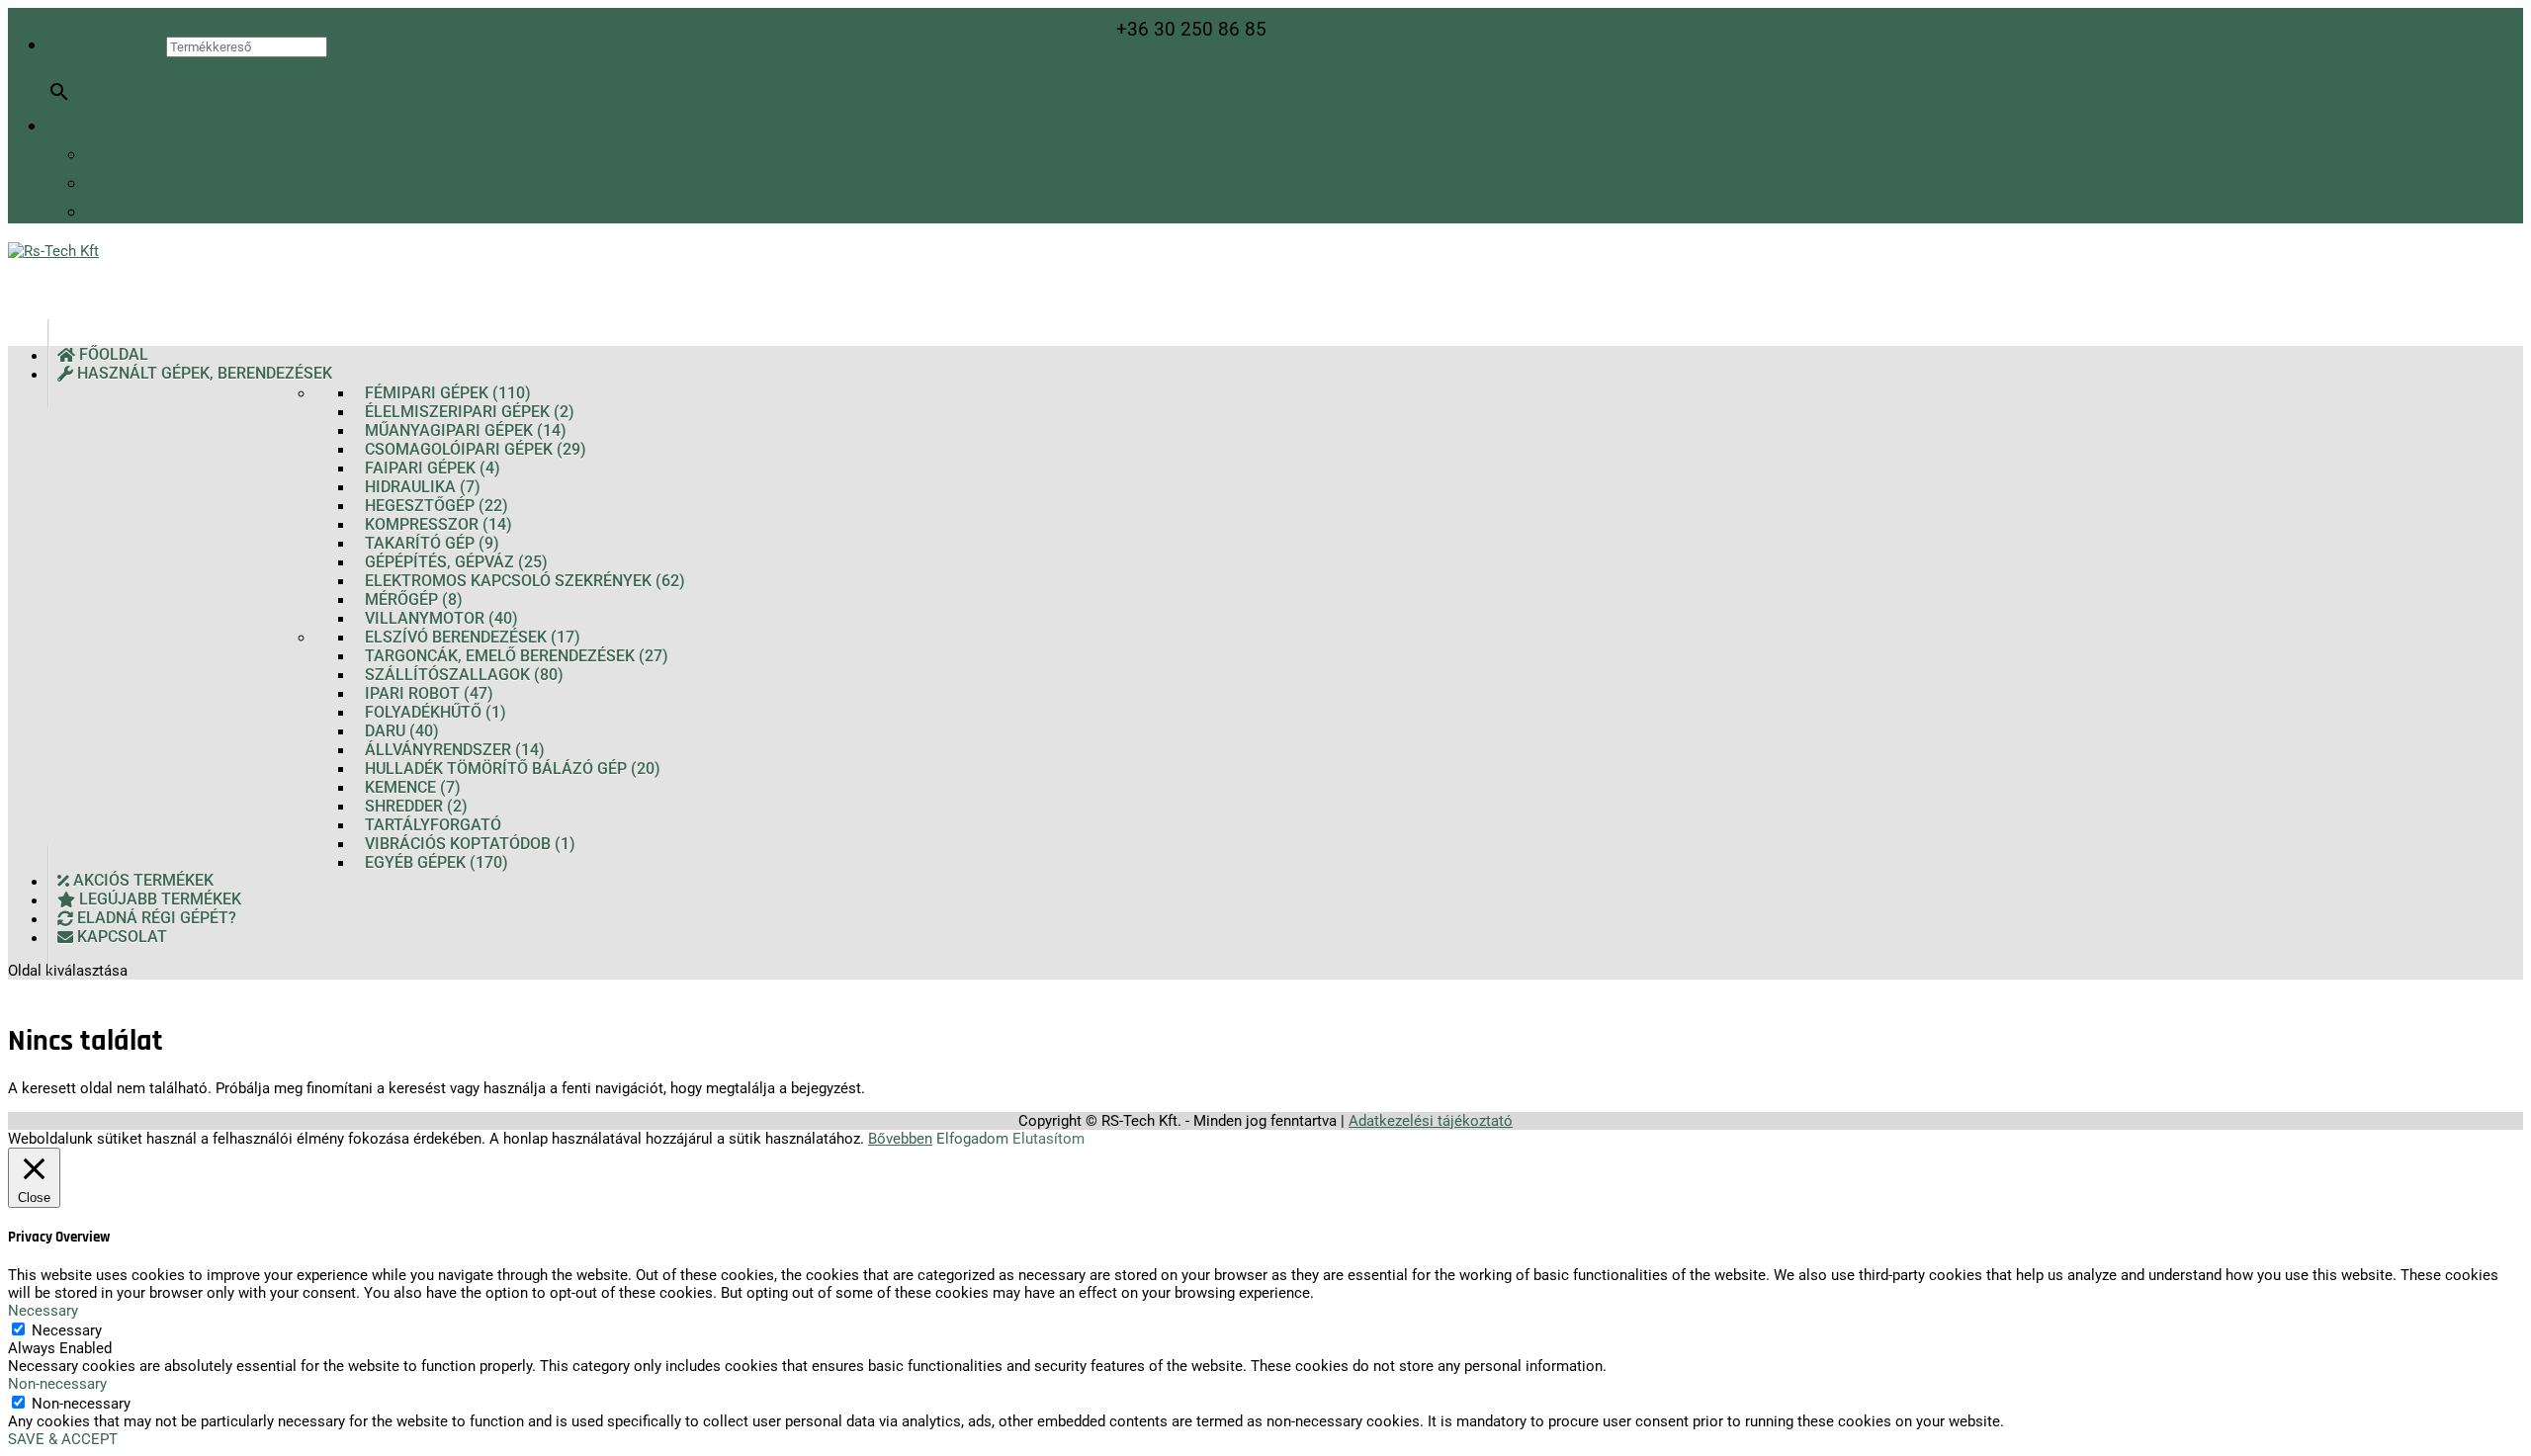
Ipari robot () (429, 693)
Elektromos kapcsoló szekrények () (525, 581)
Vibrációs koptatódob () (470, 844)
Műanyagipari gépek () (466, 430)
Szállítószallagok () (464, 675)
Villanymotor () (441, 618)
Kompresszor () (438, 524)
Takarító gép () (432, 543)
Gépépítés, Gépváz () (456, 562)
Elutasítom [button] (1048, 1139)
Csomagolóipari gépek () (476, 449)
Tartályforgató (433, 825)
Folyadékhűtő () (436, 712)
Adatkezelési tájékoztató (1431, 1121)
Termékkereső (107, 45)
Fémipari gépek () (448, 393)
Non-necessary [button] (57, 1384)
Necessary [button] (43, 1311)
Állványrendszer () (455, 750)
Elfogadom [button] (972, 1139)
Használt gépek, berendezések (203, 374)
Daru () (402, 731)
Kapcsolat (120, 938)
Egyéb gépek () (436, 862)
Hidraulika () (423, 487)
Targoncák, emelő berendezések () (517, 656)
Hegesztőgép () (436, 506)
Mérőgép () (414, 600)
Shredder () (416, 806)
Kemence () (413, 787)
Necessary (67, 1330)
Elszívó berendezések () (473, 637)
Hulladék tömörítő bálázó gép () (513, 769)
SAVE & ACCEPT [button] (63, 1439)
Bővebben (900, 1139)
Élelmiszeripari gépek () (470, 412)
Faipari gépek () (433, 468)
